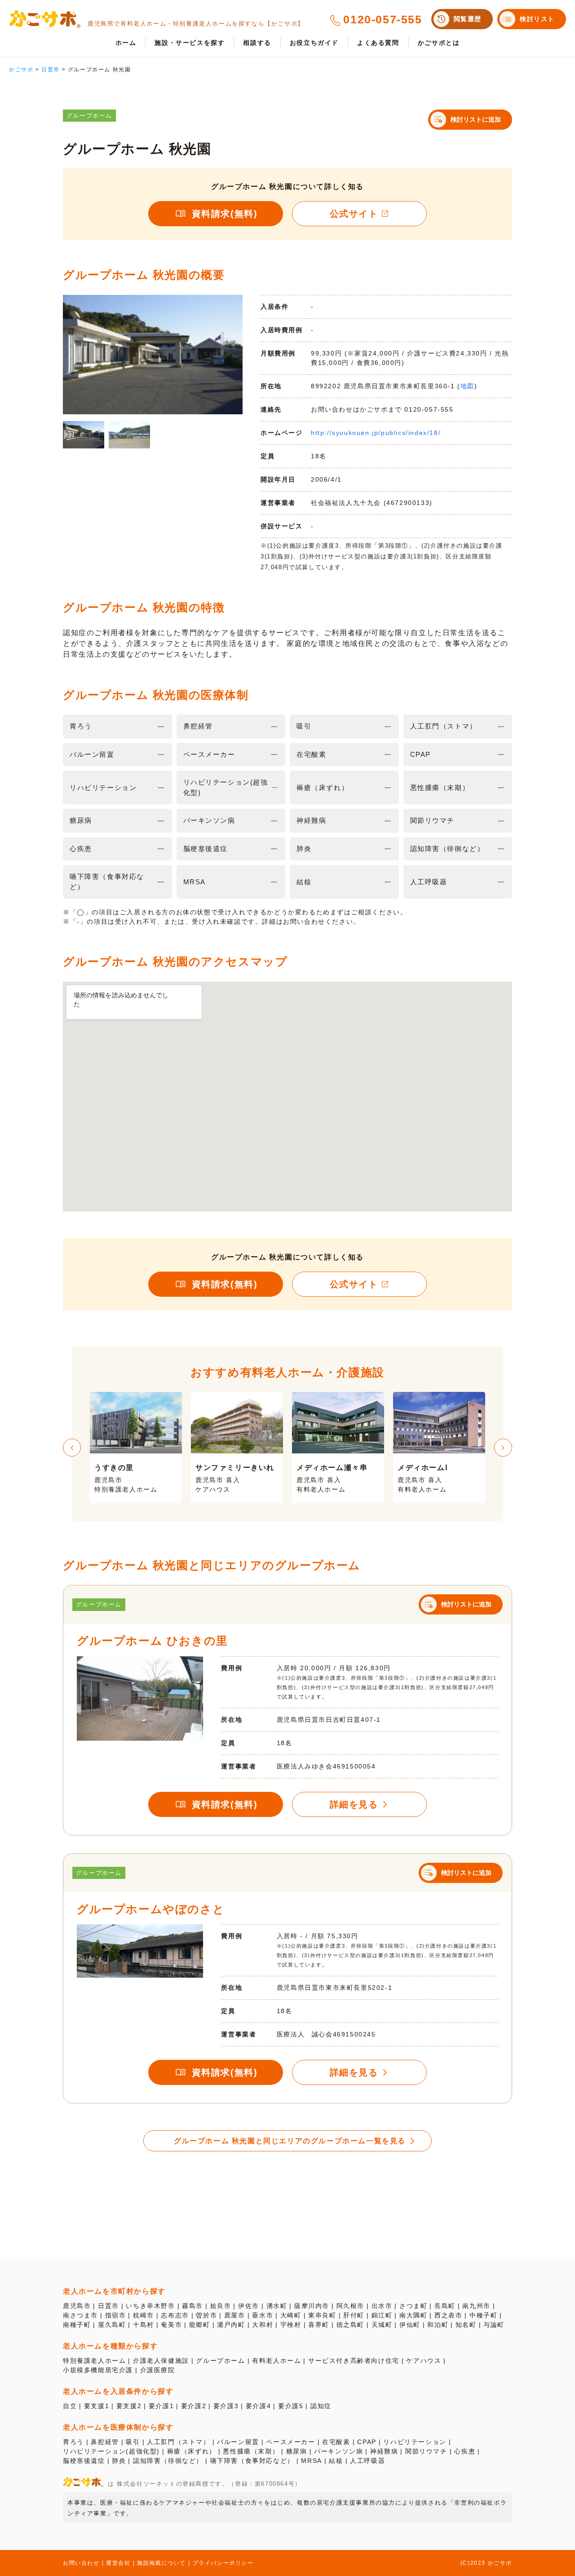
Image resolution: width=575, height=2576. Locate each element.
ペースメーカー (290, 2442)
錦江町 (382, 2315)
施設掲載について (161, 2563)
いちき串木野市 (150, 2306)
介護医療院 (158, 2370)
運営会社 (118, 2563)
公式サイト (354, 214)
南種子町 (77, 2325)
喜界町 (319, 2325)
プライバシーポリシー (223, 2563)
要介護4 (258, 2406)
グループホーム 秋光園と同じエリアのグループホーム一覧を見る (290, 2141)
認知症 (321, 2406)
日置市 (108, 2306)
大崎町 (291, 2315)
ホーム (126, 43)
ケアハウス (424, 2361)
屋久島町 (112, 2325)
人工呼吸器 (367, 2461)
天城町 (382, 2325)
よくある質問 (378, 43)
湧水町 (277, 2306)
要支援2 (129, 2406)
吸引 (133, 2442)
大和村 (263, 2325)
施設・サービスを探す (190, 43)
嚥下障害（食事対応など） (252, 2461)
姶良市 (221, 2306)
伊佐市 (249, 2306)
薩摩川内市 (312, 2306)
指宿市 (116, 2315)
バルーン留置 (238, 2442)
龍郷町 (200, 2325)
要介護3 (226, 2406)
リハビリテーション (415, 2442)
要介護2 (194, 2406)
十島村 (144, 2325)
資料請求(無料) (225, 214)
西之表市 (448, 2315)
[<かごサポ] (45, 19)
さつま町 (413, 2306)
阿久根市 (350, 2306)
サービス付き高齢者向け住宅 (354, 2361)
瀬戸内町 (231, 2325)
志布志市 (175, 2315)
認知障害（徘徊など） (168, 2461)
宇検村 (291, 2325)
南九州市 (476, 2306)
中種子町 (483, 2315)
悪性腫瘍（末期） (251, 2451)
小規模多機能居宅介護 (98, 2370)
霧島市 (192, 2306)
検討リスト (537, 19)
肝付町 (354, 2315)
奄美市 (171, 2325)
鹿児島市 (77, 2306)
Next (503, 1448)
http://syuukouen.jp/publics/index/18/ (376, 433)
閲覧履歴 (468, 19)
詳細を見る (354, 1804)
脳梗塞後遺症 (84, 2461)
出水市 (382, 2306)
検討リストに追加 (476, 119)
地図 (467, 386)
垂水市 (263, 2315)
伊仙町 (410, 2325)
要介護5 (291, 2406)
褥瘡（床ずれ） (192, 2451)
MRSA (311, 2461)
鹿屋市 (235, 2315)
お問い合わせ (81, 2563)
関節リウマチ (426, 2451)
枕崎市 (144, 2315)
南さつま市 (80, 2315)
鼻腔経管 (105, 2442)
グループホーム (220, 2361)
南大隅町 (413, 2315)
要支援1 (97, 2406)
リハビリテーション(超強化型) (111, 2451)
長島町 (445, 2306)
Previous (72, 1448)
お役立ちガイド (314, 43)
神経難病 (384, 2451)
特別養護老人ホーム (94, 2361)
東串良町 (322, 2315)
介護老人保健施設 (161, 2361)
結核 (336, 2461)
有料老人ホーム (276, 2361)
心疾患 (465, 2451)
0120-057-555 (383, 19)
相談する (257, 43)
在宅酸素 (336, 2442)
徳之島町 (350, 2325)
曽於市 (206, 2315)
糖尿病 (297, 2451)
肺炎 (119, 2461)
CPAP (367, 2442)
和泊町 (438, 2325)
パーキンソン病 (338, 2451)
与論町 (494, 2325)
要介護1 (161, 2406)
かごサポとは (439, 43)
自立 (70, 2406)
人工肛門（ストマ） (178, 2442)
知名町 (466, 2325)
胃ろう (73, 2442)
